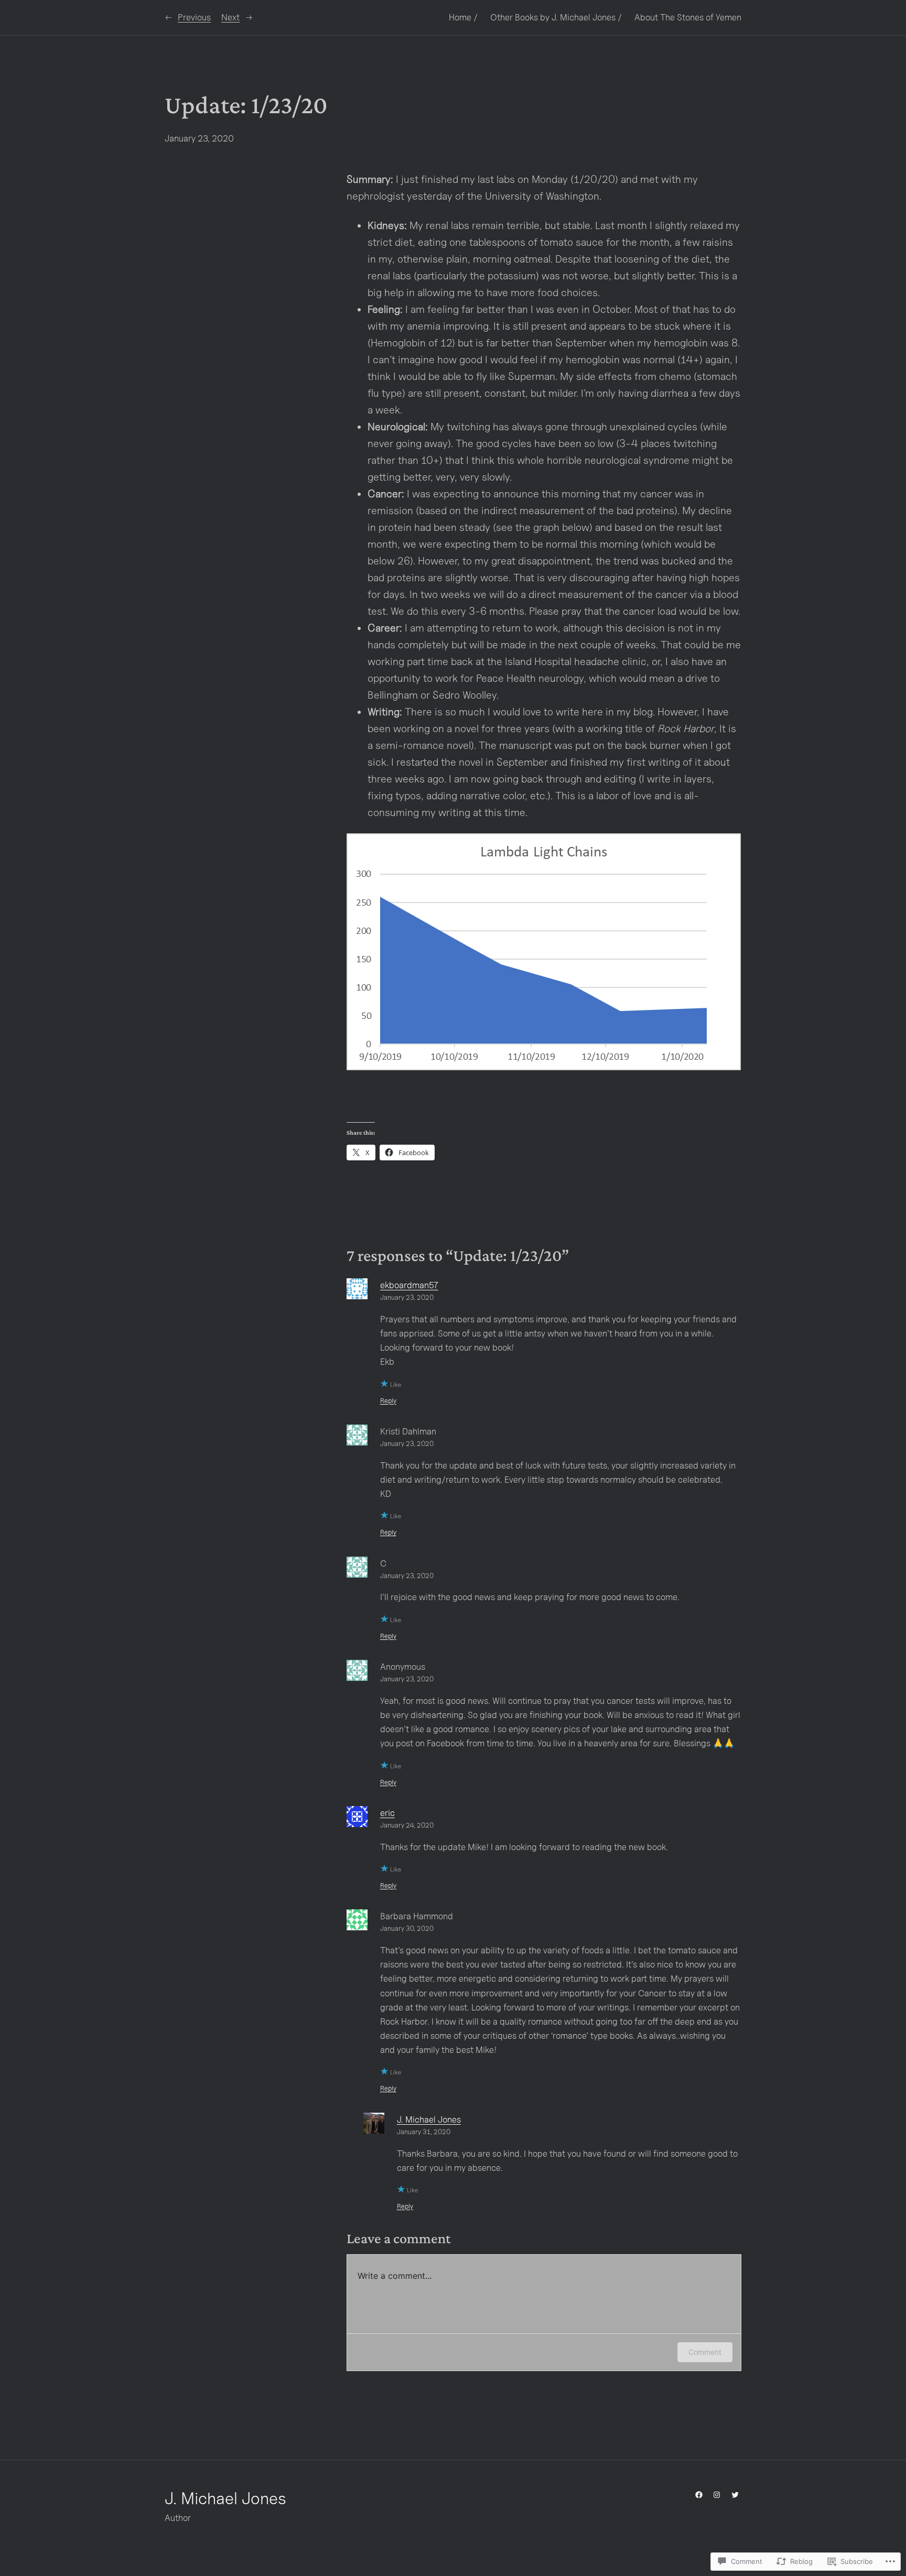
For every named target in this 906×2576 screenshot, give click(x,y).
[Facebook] (699, 2495)
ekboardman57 (409, 1285)
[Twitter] (735, 2495)
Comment (705, 2352)
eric (387, 1813)
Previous (194, 17)
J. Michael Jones (429, 2120)
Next (230, 17)
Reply (388, 1401)
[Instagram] (717, 2495)
